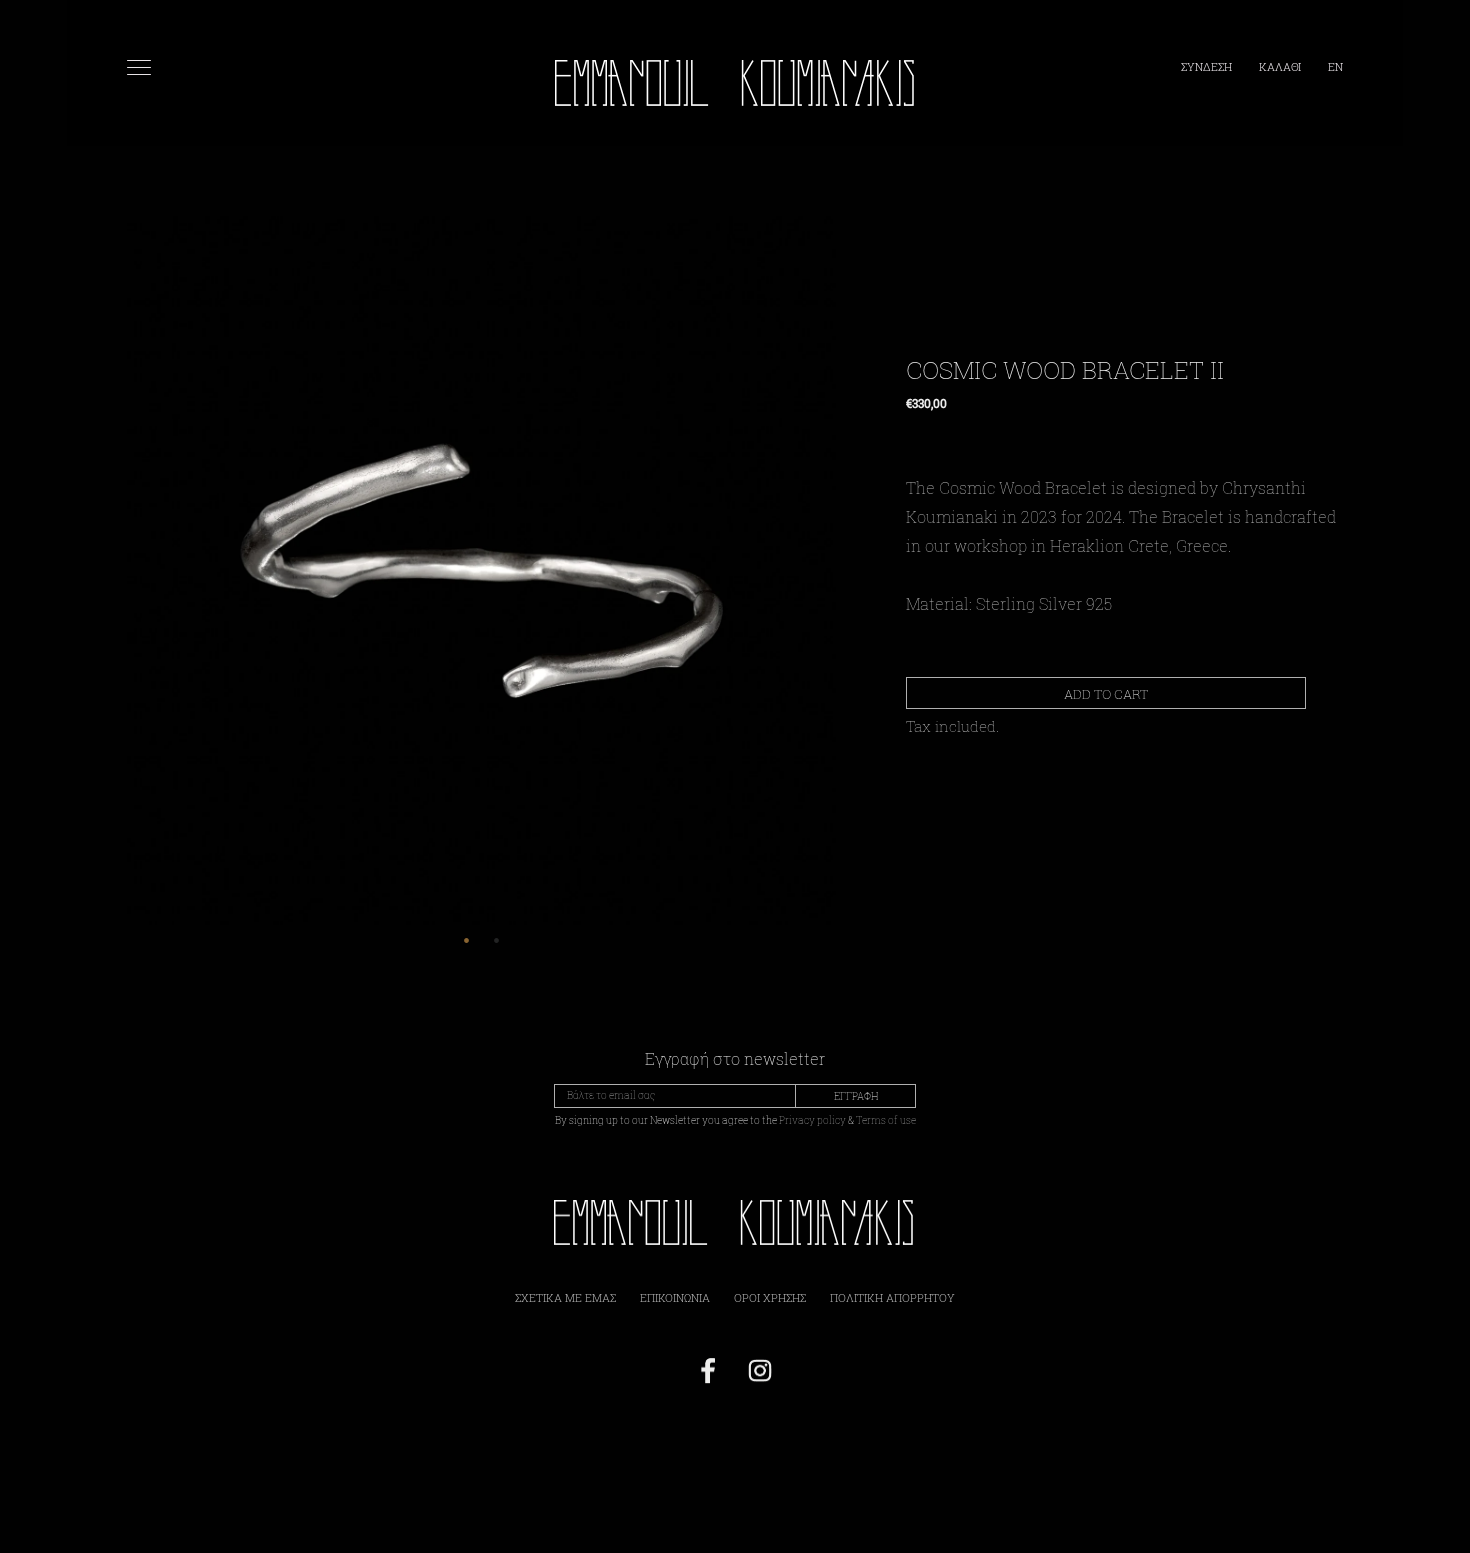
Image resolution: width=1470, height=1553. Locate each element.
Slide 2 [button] (497, 940)
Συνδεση (1208, 66)
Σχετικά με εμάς (565, 1297)
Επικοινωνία (675, 1297)
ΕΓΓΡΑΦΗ (856, 1096)
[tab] (467, 940)
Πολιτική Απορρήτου (892, 1297)
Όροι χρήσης (770, 1297)
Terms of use (886, 1120)
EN (1335, 66)
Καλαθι (1281, 66)
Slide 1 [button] (467, 940)
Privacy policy (812, 1120)
